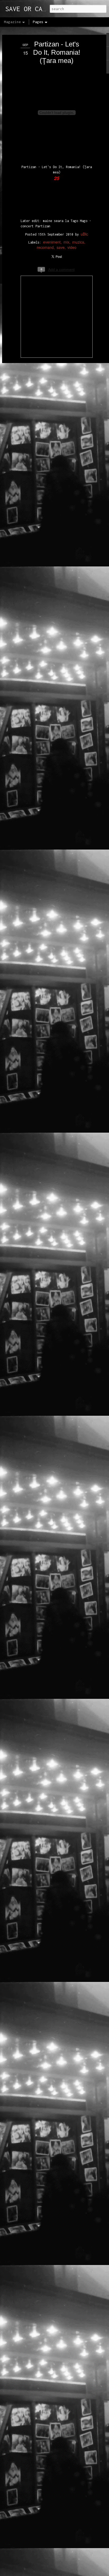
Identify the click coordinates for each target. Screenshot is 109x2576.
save (61, 247)
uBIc (84, 234)
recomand (45, 247)
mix (66, 242)
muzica (78, 242)
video (72, 247)
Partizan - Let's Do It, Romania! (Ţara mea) (57, 52)
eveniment (52, 242)
